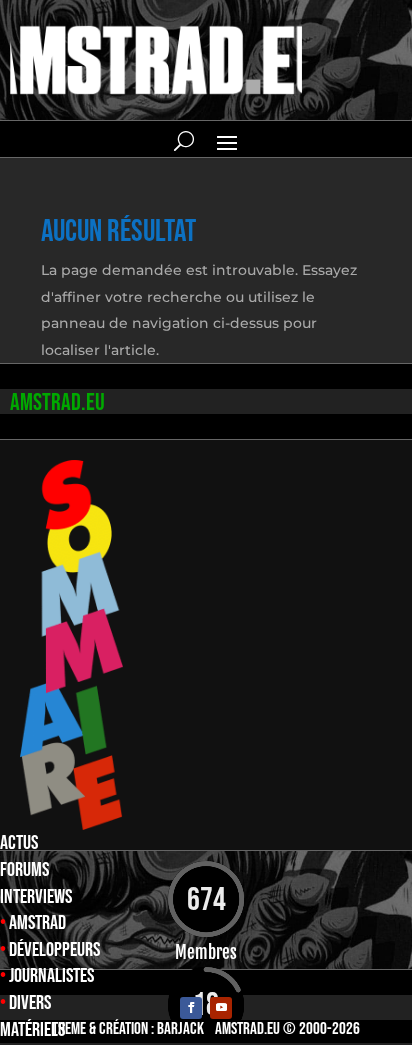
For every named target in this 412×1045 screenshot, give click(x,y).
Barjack (180, 1029)
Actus (19, 843)
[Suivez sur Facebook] (191, 1008)
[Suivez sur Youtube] (221, 1008)
